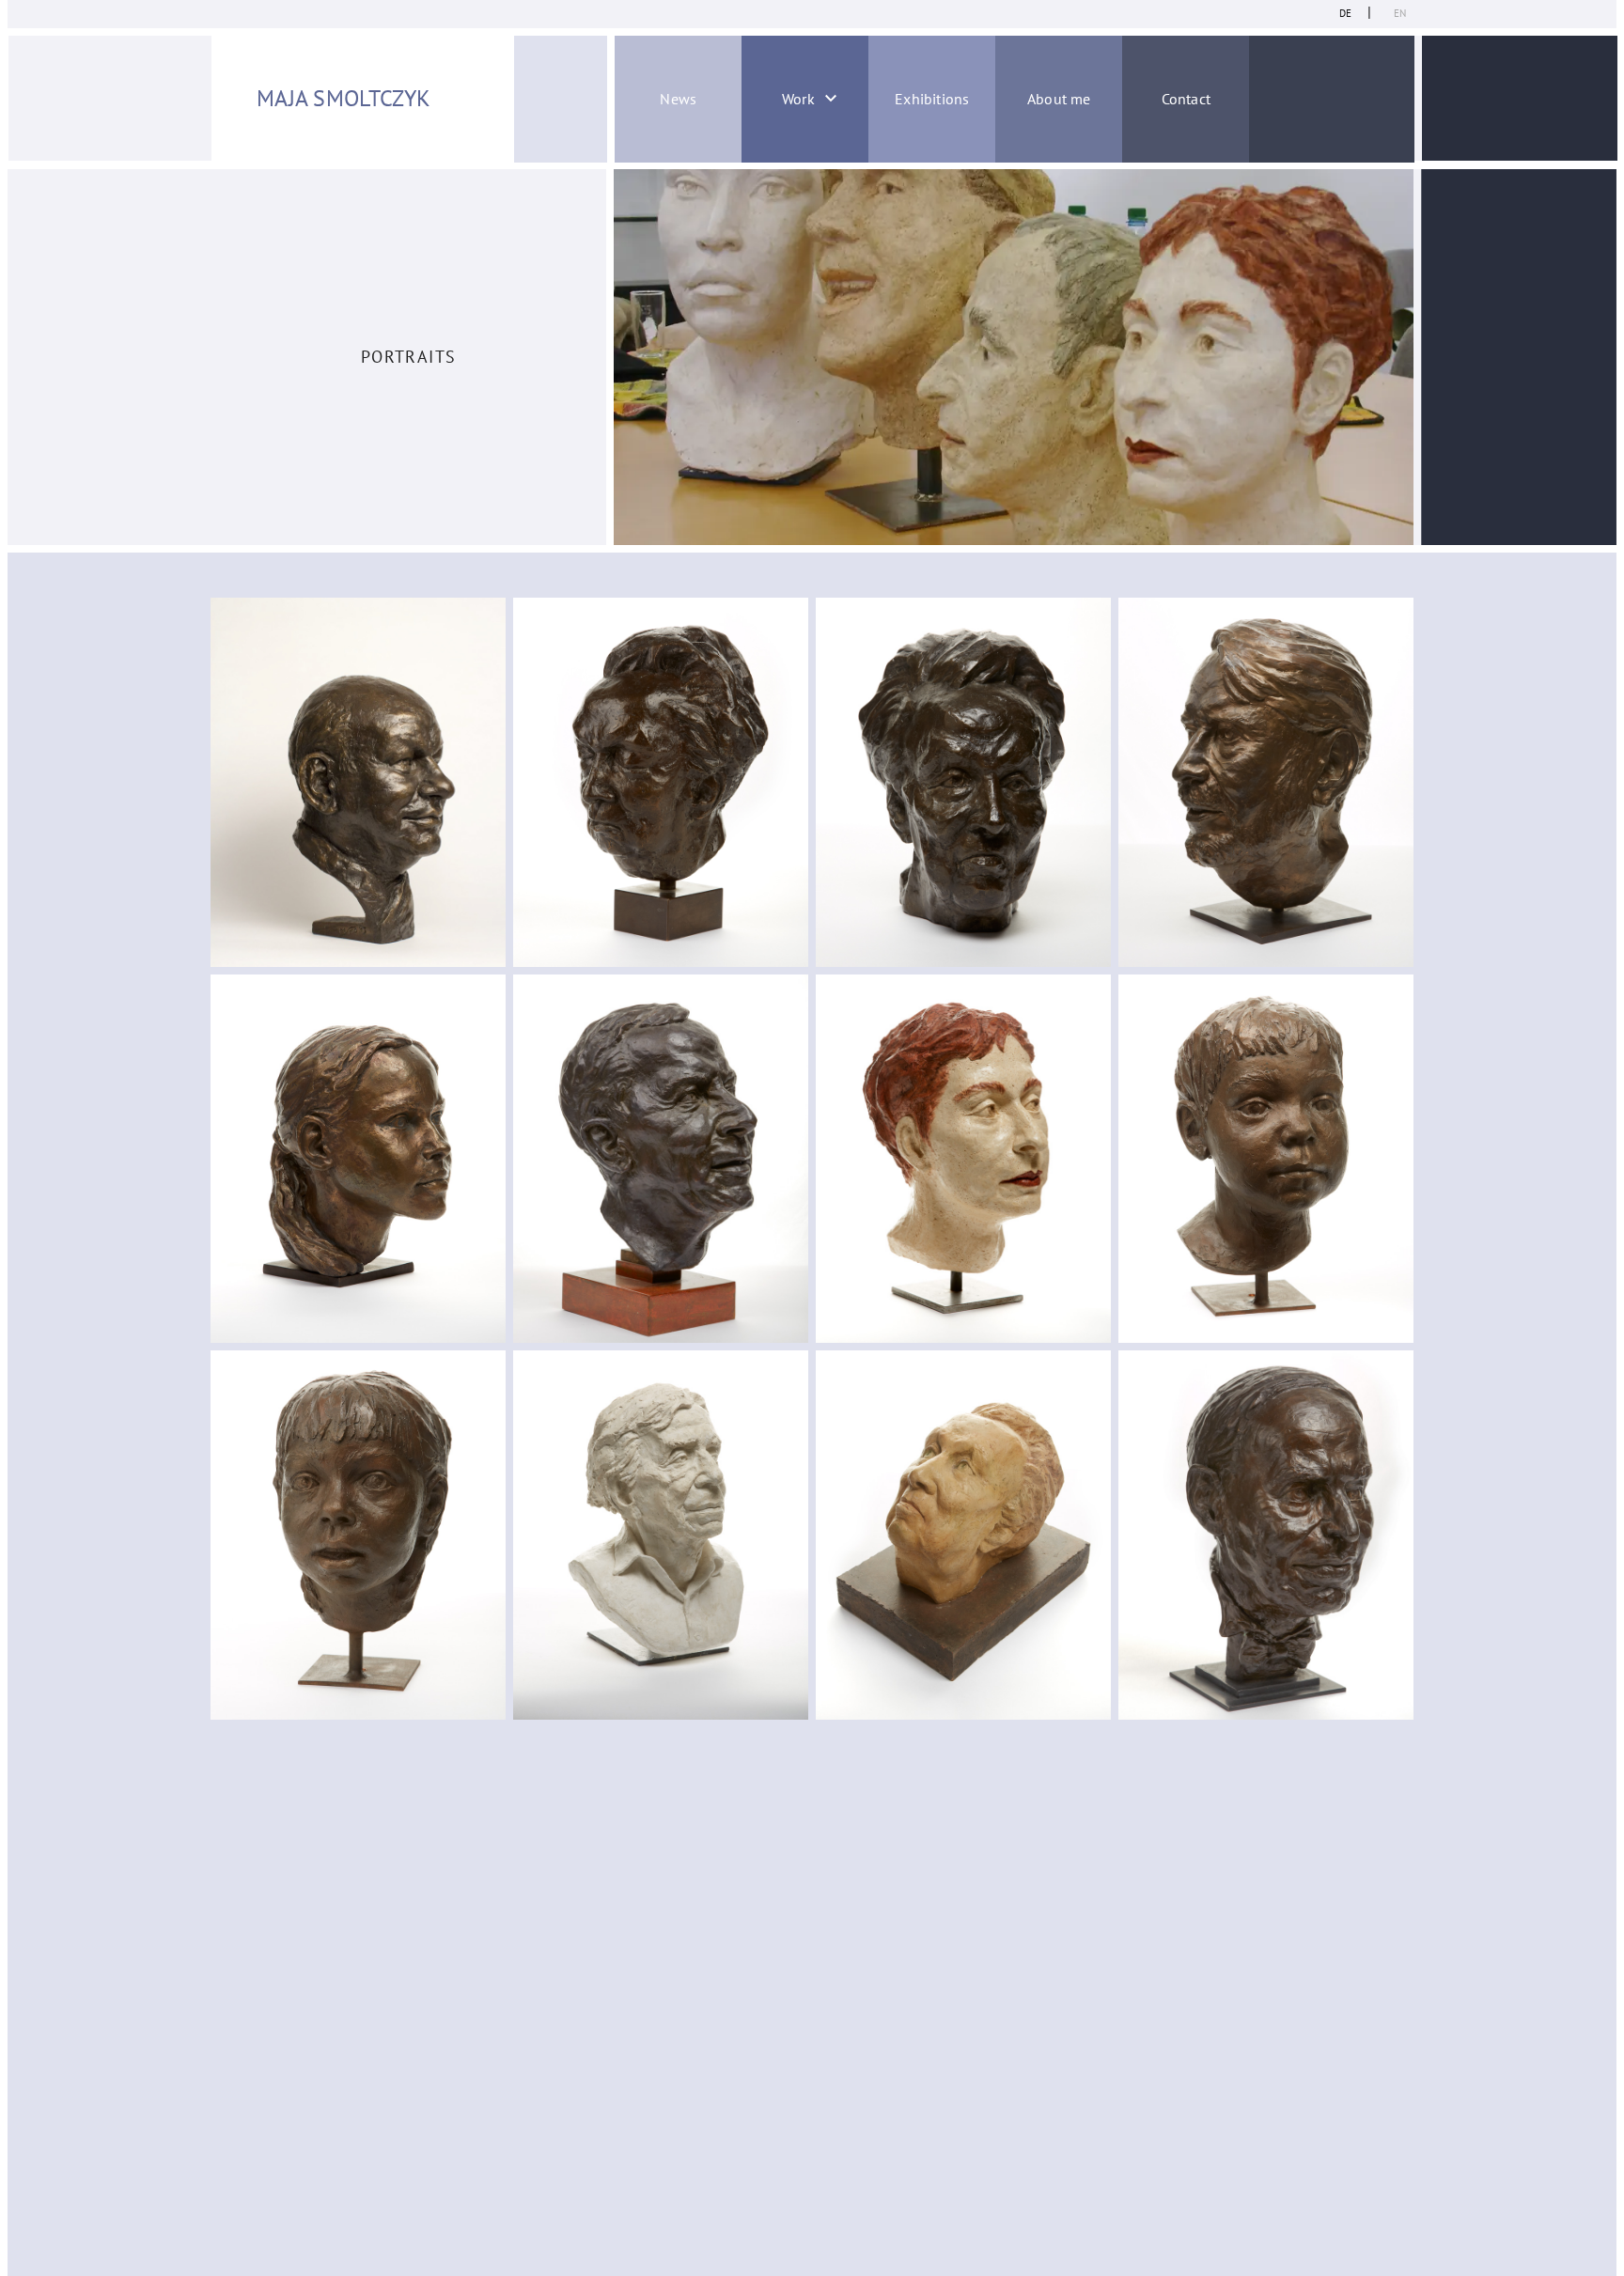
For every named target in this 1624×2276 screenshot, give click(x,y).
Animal (750, 335)
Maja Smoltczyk (344, 98)
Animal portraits (749, 234)
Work (798, 99)
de (1345, 13)
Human (750, 285)
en (1400, 13)
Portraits (750, 184)
